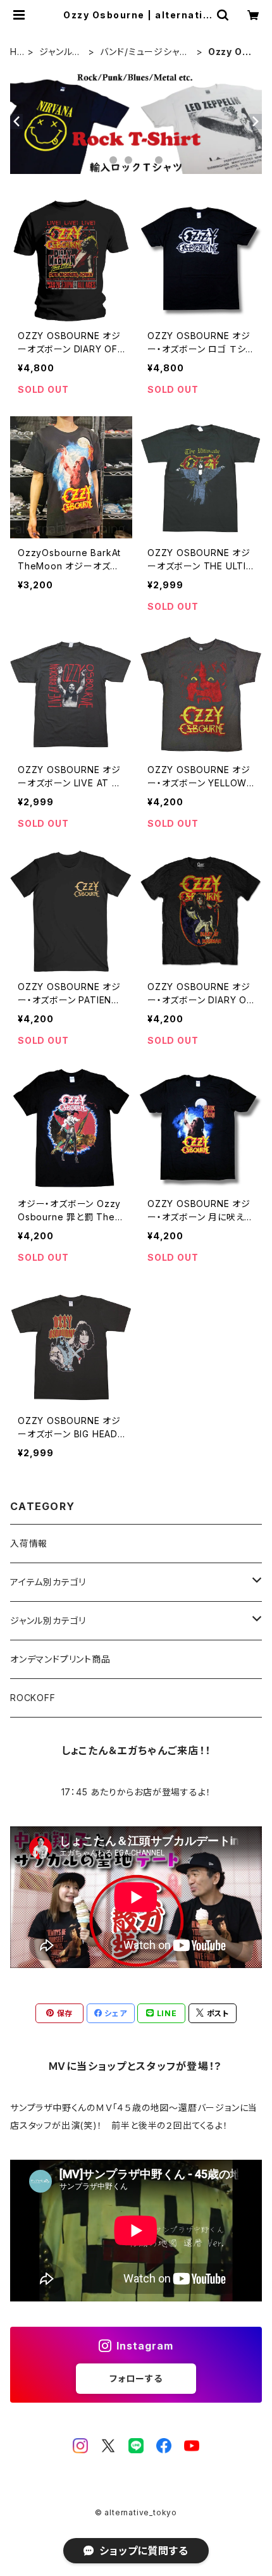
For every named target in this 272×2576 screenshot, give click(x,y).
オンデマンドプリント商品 (60, 1659)
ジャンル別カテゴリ (60, 52)
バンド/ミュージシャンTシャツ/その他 (144, 52)
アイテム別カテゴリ (48, 1582)
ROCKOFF (33, 1698)
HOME (17, 52)
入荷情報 (29, 1543)
